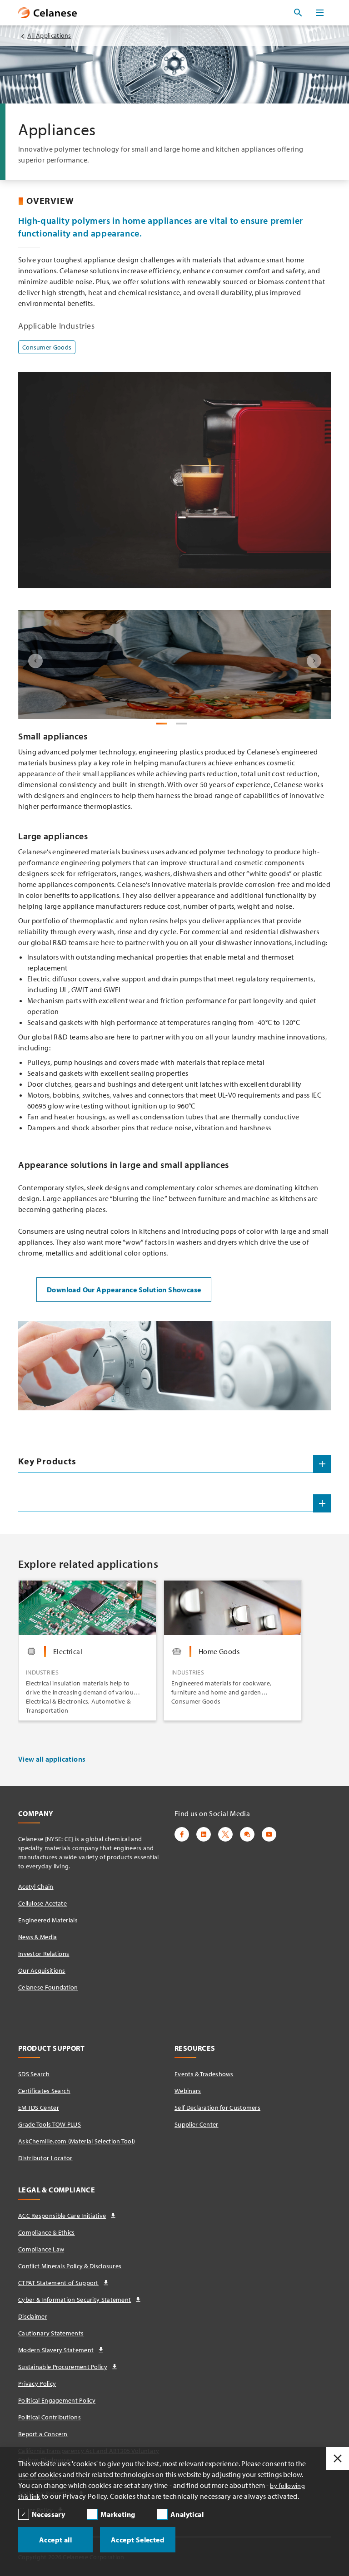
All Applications (49, 35)
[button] (35, 661)
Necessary (49, 2514)
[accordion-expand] (322, 1464)
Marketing (118, 2514)
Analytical (187, 2514)
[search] (298, 13)
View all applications (52, 1759)
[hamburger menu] (320, 13)
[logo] (47, 13)
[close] (338, 2458)
